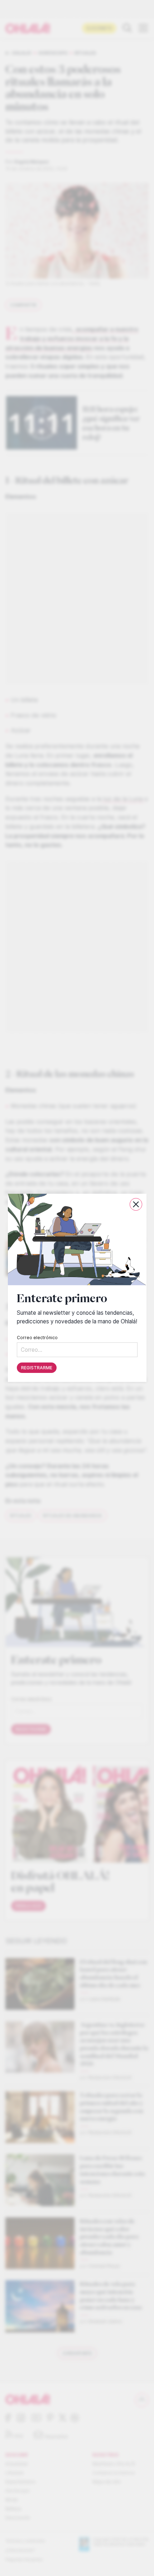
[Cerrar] (136, 1204)
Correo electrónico (37, 1338)
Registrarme (37, 1368)
